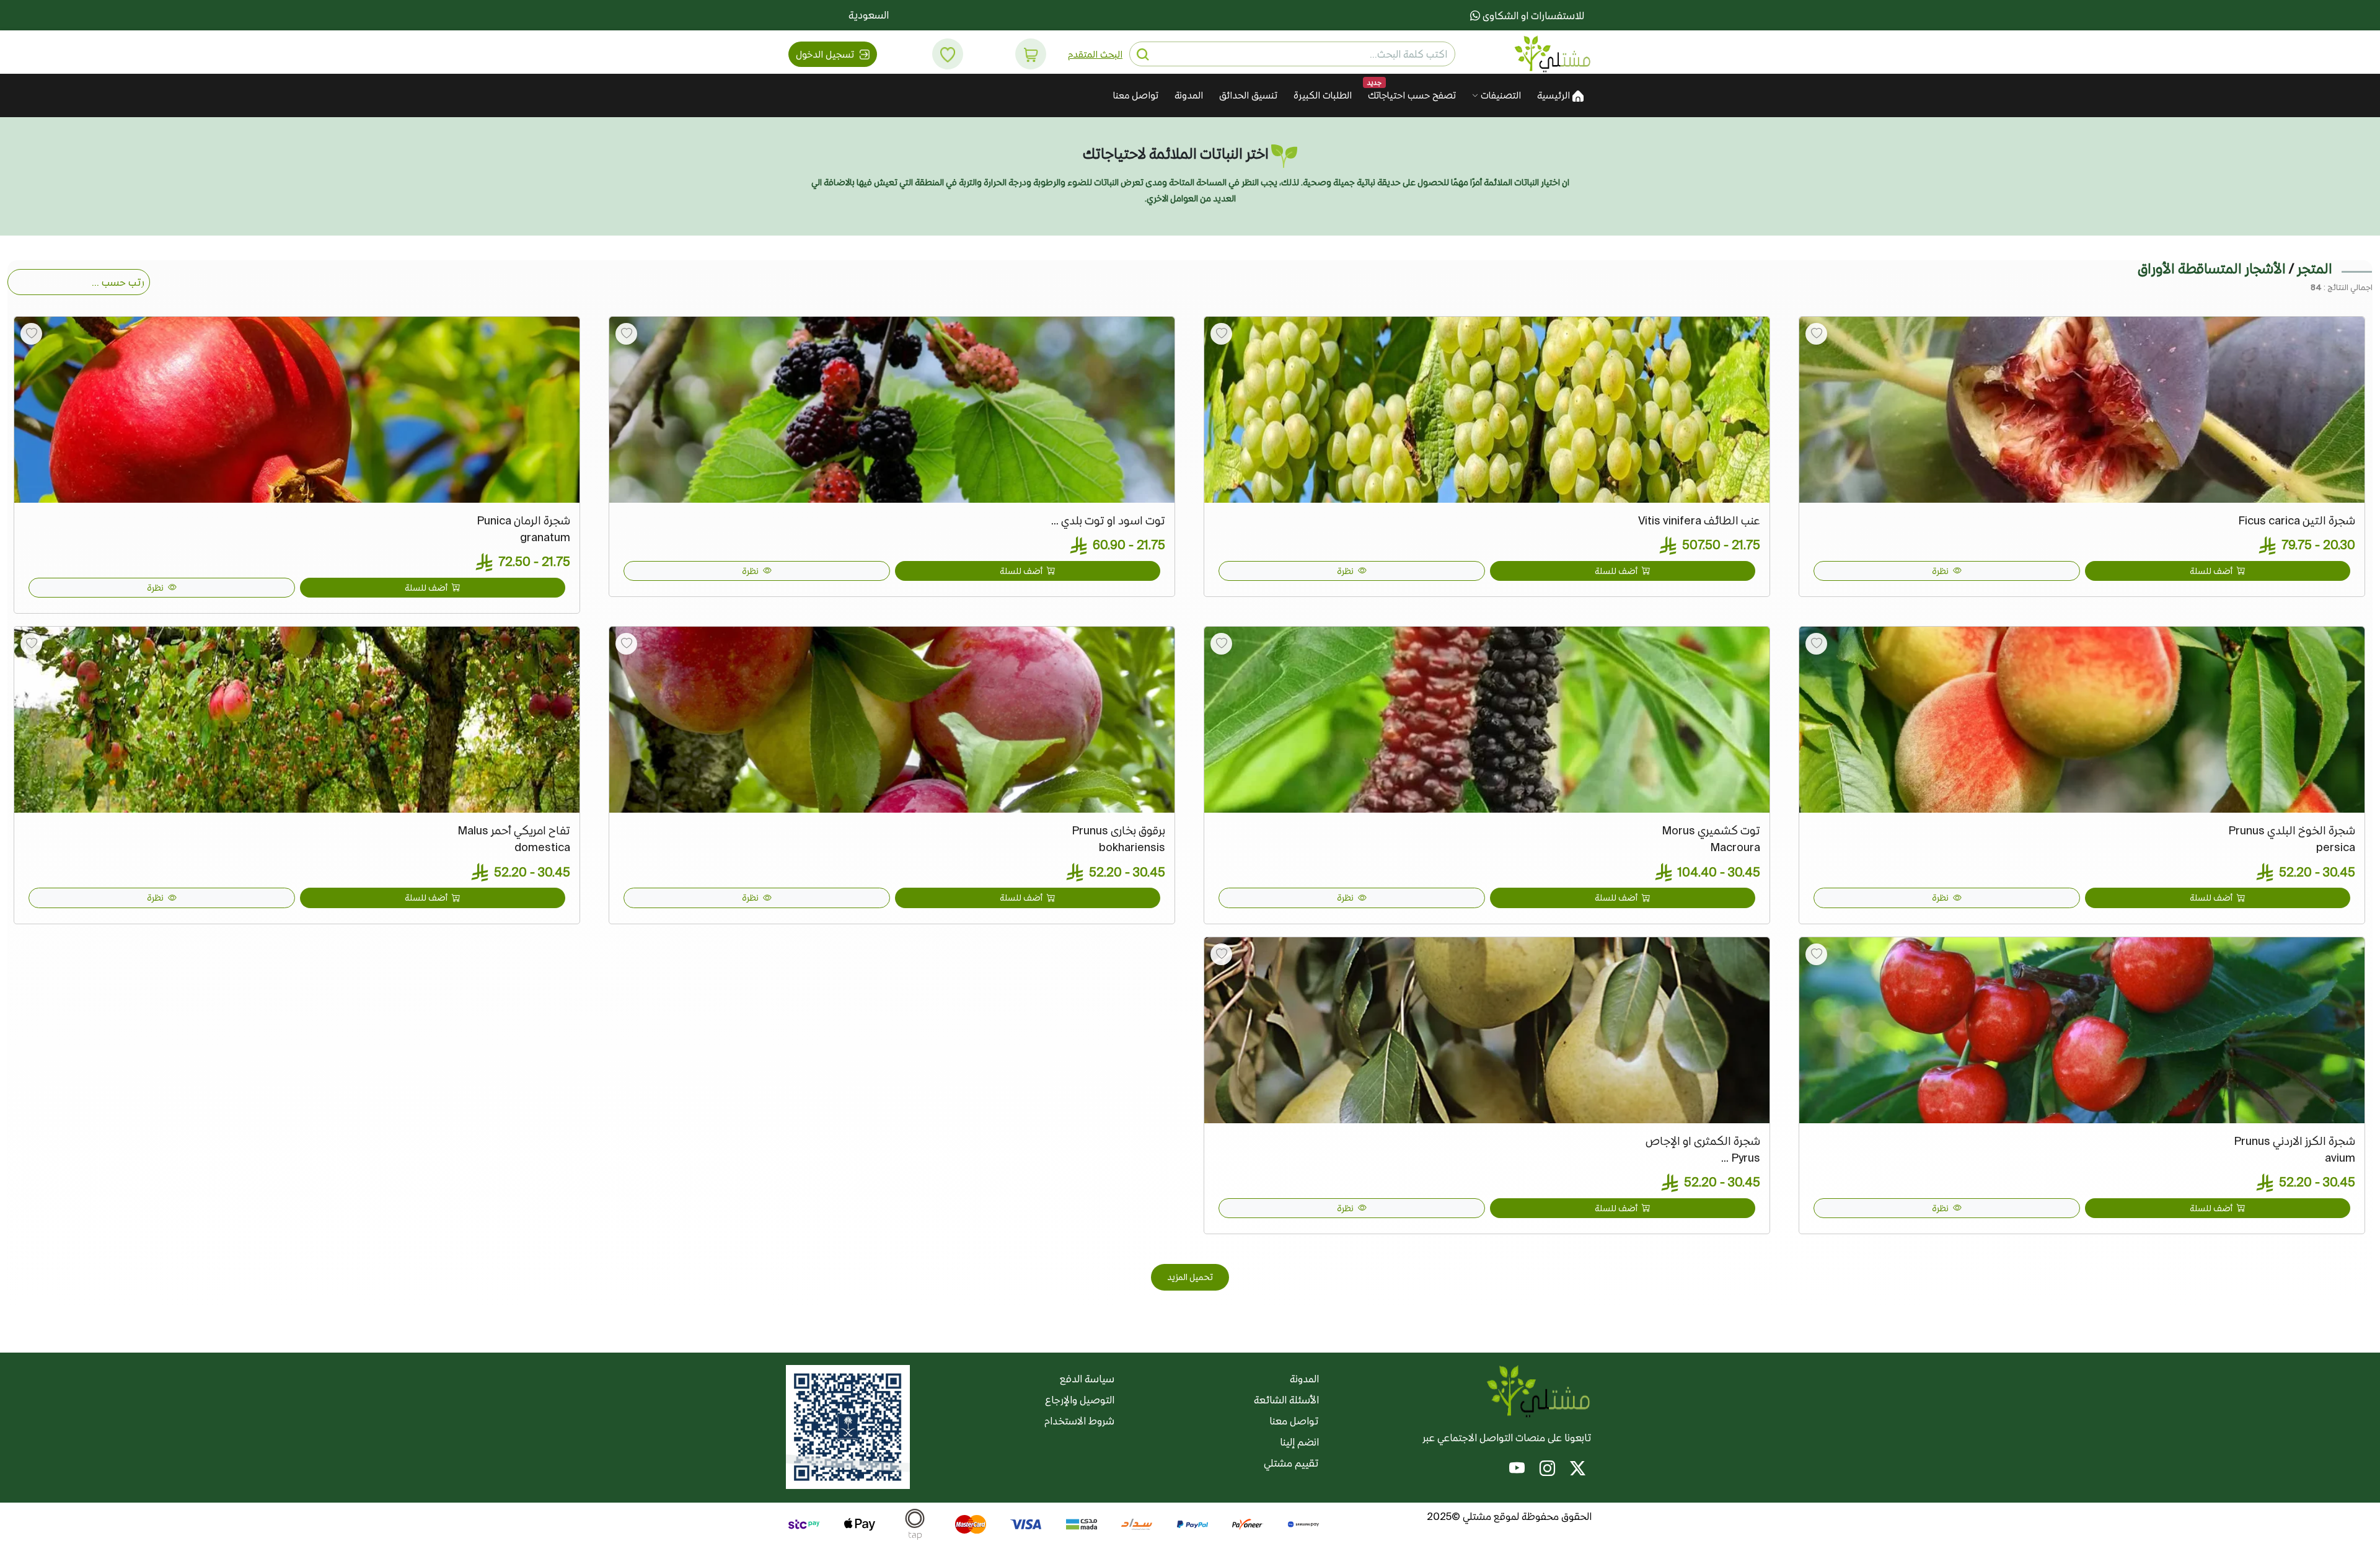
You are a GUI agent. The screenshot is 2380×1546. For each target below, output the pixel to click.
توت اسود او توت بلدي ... (1108, 520)
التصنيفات (1500, 95)
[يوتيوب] (1517, 1470)
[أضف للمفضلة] (1816, 334)
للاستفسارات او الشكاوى (1532, 15)
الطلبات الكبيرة (1323, 95)
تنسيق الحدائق (1248, 95)
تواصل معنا (1136, 95)
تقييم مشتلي (1291, 1463)
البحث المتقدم (1095, 54)
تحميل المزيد (1190, 1277)
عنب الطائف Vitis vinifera (1699, 520)
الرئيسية (1555, 95)
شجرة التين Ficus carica (2297, 520)
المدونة (1189, 95)
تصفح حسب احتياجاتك (1412, 95)
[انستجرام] (1547, 1470)
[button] (1031, 54)
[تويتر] (1578, 1470)
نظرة (1941, 571)
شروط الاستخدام (1079, 1421)
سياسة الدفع (1087, 1379)
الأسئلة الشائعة (1286, 1400)
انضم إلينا (1299, 1442)
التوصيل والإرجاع (1080, 1400)
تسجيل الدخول (826, 54)
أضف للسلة (2212, 571)
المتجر (2315, 268)
